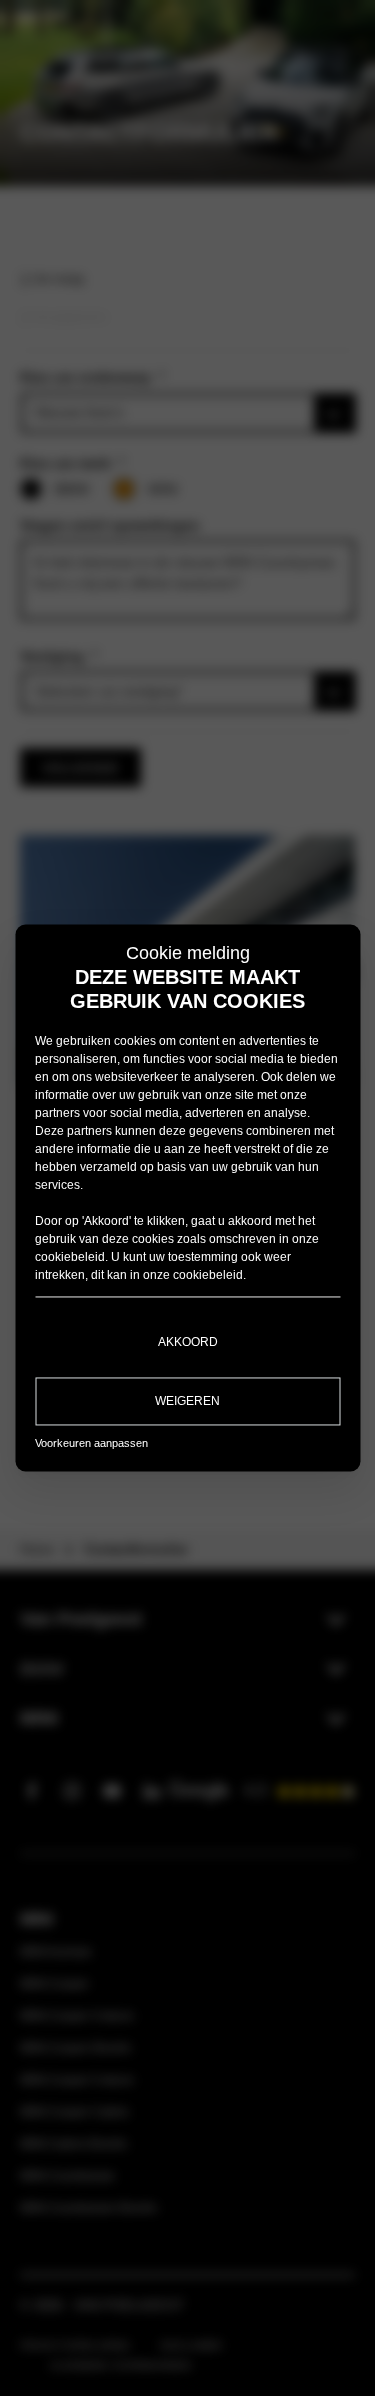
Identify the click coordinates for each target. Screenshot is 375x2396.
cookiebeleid (70, 1257)
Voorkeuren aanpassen (91, 1443)
